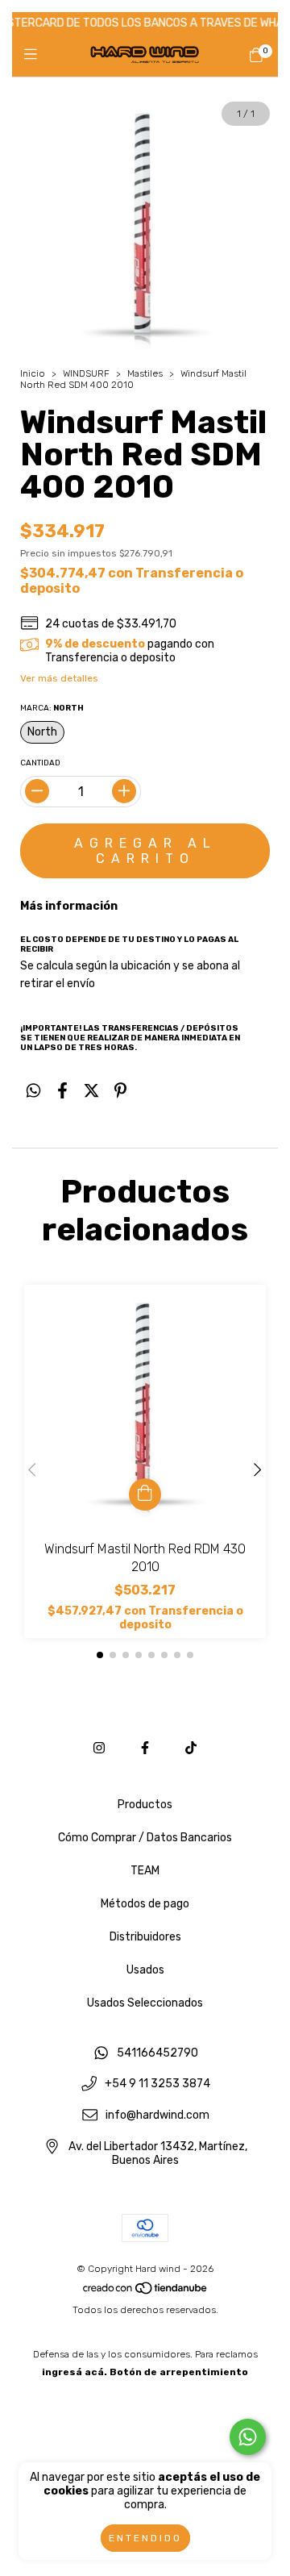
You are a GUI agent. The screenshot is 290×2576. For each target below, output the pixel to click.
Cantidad (40, 763)
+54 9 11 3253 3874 (157, 2084)
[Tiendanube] (146, 2292)
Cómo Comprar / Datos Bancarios (145, 1838)
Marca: (52, 708)
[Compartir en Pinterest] (120, 1091)
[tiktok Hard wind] (191, 1748)
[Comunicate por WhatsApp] (248, 2437)
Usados (145, 1970)
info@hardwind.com (157, 2116)
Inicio (33, 373)
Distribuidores (145, 1937)
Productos (145, 1805)
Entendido (145, 2538)
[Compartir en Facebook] (62, 1091)
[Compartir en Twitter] (91, 1091)
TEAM (145, 1871)
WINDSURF (86, 373)
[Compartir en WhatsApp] (33, 1091)
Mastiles (145, 373)
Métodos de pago (145, 1904)
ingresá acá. (75, 2372)
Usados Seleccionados (145, 2003)
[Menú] (34, 55)
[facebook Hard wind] (145, 1748)
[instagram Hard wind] (99, 1748)
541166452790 (157, 2053)
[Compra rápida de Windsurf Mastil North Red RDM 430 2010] (145, 1494)
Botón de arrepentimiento (179, 2372)
